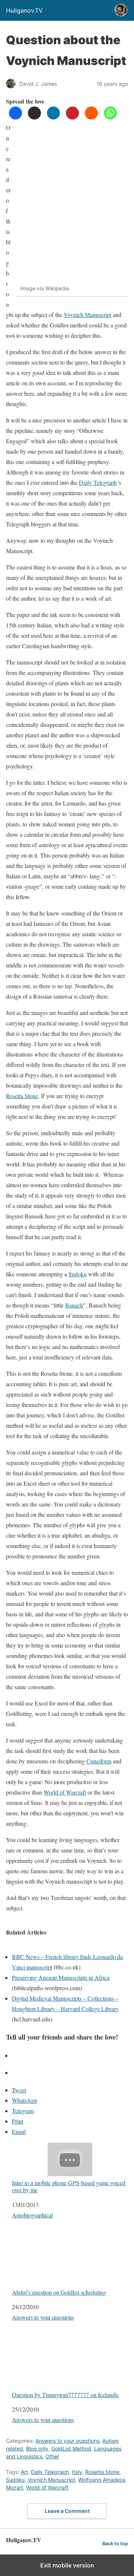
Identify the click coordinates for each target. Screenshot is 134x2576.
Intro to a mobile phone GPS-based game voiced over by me (69, 2186)
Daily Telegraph (98, 482)
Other (52, 2456)
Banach (74, 1305)
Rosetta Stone (22, 1096)
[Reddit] (91, 117)
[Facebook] (15, 117)
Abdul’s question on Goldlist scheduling (59, 2292)
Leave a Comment (67, 2511)
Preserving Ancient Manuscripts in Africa (61, 1977)
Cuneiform (99, 1761)
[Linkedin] (53, 117)
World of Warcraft (65, 1792)
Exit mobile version (67, 2565)
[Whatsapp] (110, 117)
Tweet (19, 2090)
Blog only (37, 2448)
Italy (77, 2472)
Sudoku (78, 1274)
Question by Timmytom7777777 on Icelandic (66, 2394)
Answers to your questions (43, 2317)
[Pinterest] (72, 117)
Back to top (115, 2544)
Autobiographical (32, 2215)
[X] (34, 117)
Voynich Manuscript (87, 315)
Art (24, 2472)
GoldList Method (71, 2448)
